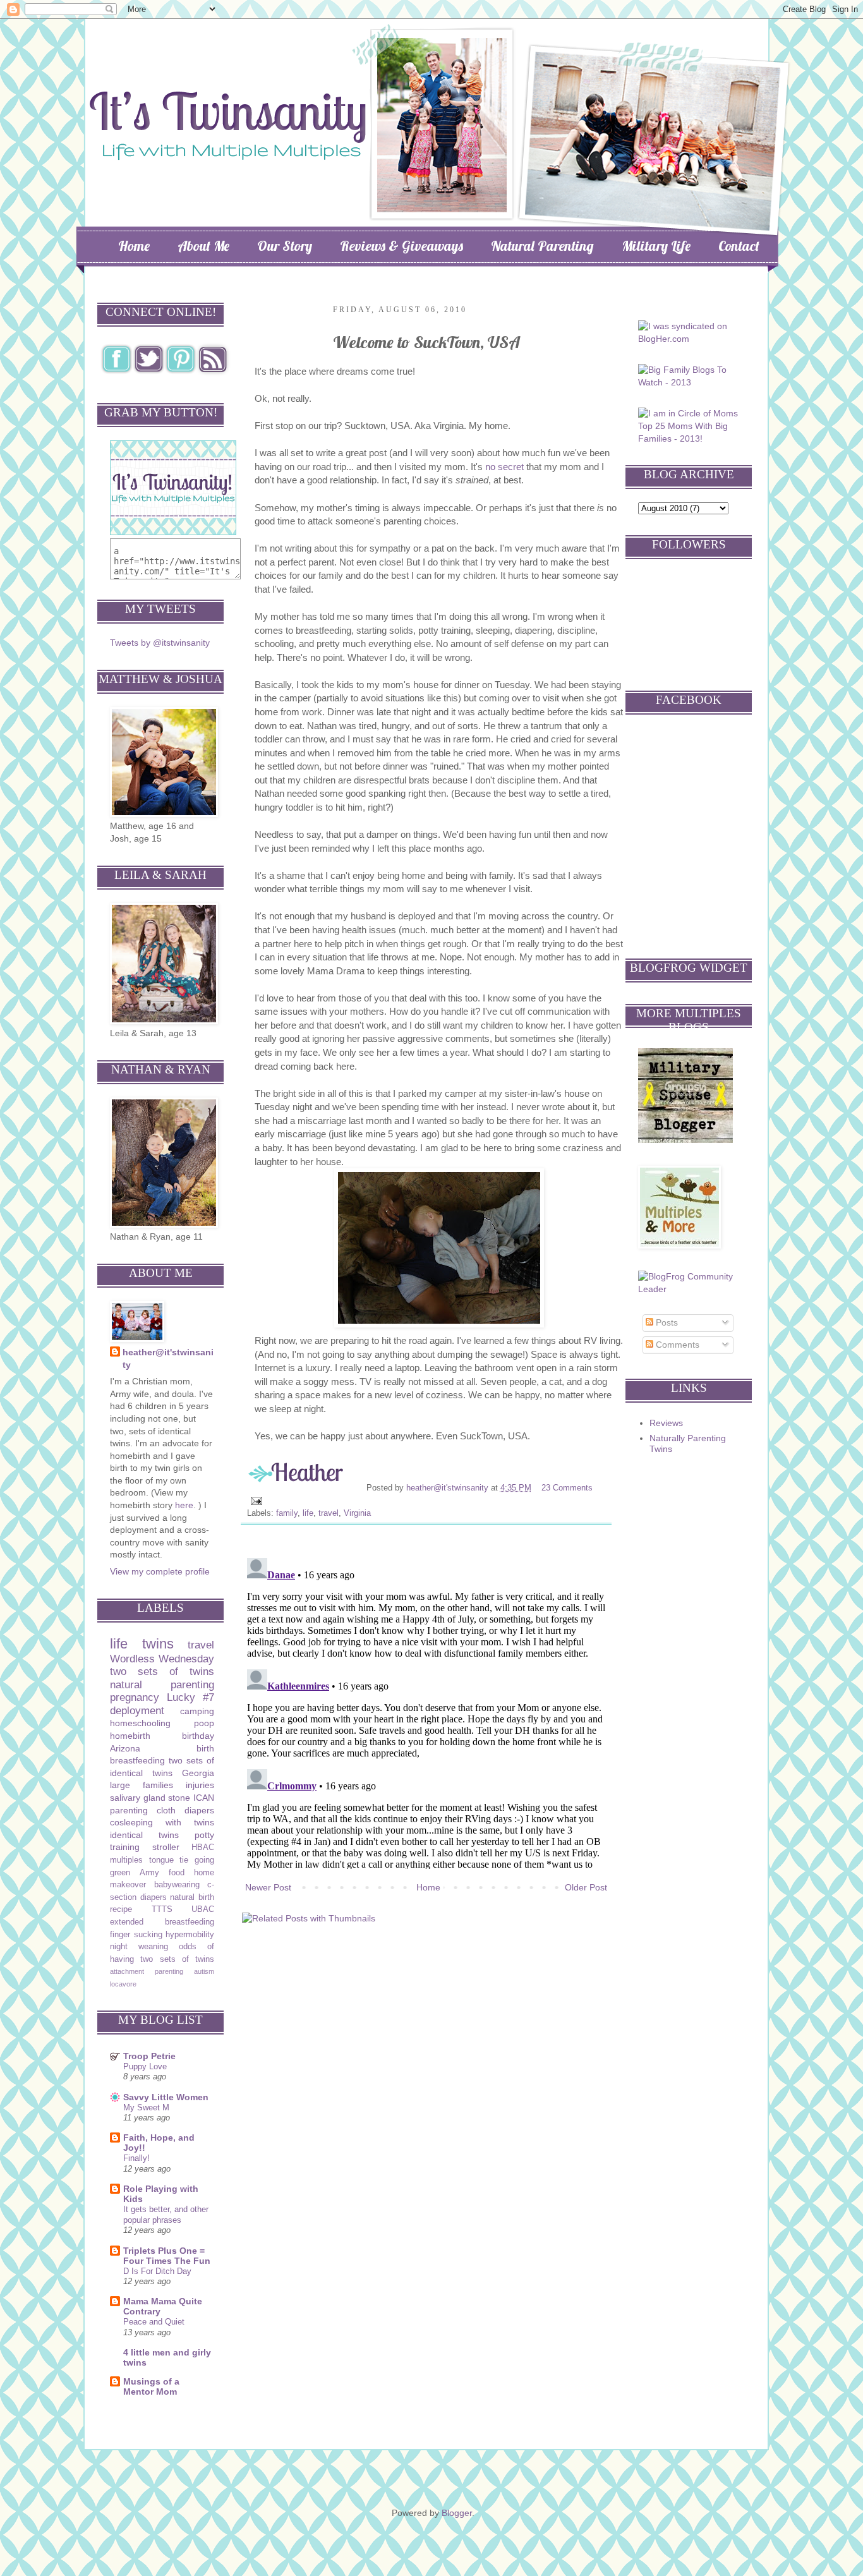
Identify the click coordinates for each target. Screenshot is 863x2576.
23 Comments (567, 1488)
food (177, 1873)
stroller (166, 1847)
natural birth (192, 1897)
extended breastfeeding (162, 1922)
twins (158, 1644)
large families (142, 1785)
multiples (126, 1860)
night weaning (139, 1947)
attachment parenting (147, 1971)
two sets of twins (162, 1672)
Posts (666, 1322)
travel (329, 1513)
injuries (200, 1785)
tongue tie (169, 1860)
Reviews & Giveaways (401, 246)
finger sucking (136, 1935)
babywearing (177, 1885)
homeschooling (140, 1723)
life (308, 1513)
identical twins (144, 1835)
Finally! (136, 2158)
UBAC (203, 1909)
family (287, 1513)
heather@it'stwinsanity (449, 1488)
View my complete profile (160, 1571)
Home (134, 246)
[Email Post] (256, 1501)
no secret (504, 467)
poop (204, 1723)
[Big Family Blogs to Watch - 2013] (690, 382)
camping (197, 1711)
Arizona (125, 1748)
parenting (129, 1810)
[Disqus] (426, 1711)
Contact (739, 246)
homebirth (130, 1736)
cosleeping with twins (162, 1822)
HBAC (203, 1847)
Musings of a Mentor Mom (151, 2386)
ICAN (204, 1798)
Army (149, 1873)
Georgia (198, 1773)
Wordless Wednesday (162, 1659)
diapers (154, 1897)
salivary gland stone (150, 1798)
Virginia (357, 1513)
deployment (137, 1711)
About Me (203, 246)
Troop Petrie (149, 2056)
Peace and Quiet (154, 2322)
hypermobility (190, 1935)
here (184, 1505)
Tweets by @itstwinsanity (160, 643)
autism (204, 1971)
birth (205, 1748)
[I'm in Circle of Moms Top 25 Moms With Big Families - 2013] (690, 438)
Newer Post (268, 1887)
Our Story (285, 246)
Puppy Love (145, 2066)
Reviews (666, 1423)
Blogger (457, 2513)
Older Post (586, 1887)
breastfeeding (137, 1760)
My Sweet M (146, 2107)
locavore (123, 1984)
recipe (121, 1909)
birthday (198, 1736)
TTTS (162, 1909)
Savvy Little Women (166, 2097)
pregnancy (135, 1697)
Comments (676, 1345)
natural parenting (162, 1685)
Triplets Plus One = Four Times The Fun (167, 2256)
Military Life (656, 246)
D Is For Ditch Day (157, 2271)
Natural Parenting (542, 246)
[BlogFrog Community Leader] (690, 1289)
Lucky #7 (190, 1697)
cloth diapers (185, 1810)
